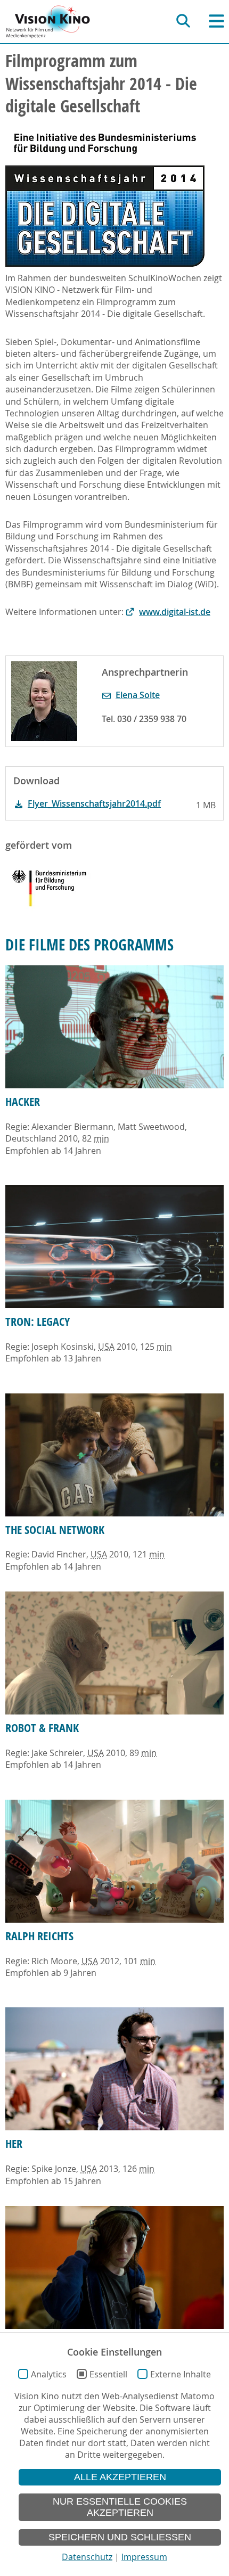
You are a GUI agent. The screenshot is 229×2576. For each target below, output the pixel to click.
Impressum (144, 2557)
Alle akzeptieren (120, 2477)
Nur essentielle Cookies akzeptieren (120, 2507)
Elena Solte (138, 695)
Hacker (23, 1102)
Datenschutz (87, 2557)
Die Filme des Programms (89, 945)
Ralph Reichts (39, 1936)
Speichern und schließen (120, 2537)
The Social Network (55, 1530)
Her (14, 2144)
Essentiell (108, 2374)
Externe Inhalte (181, 2374)
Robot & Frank (42, 1728)
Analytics (49, 2374)
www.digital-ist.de (175, 612)
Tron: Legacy (38, 1322)
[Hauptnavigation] (216, 21)
